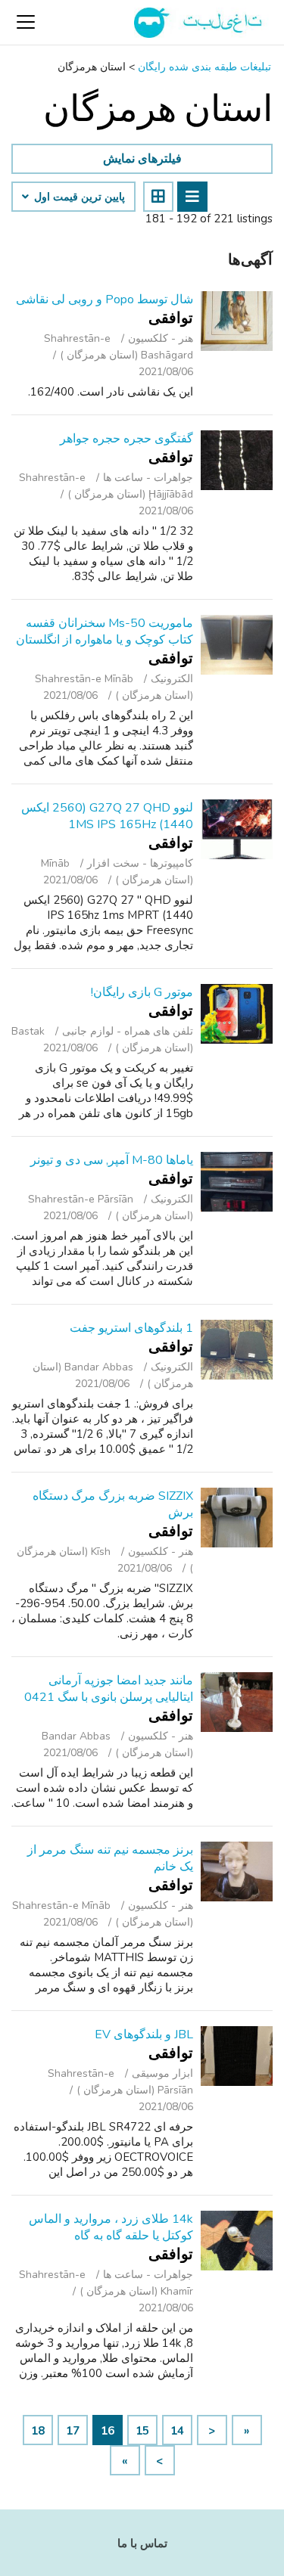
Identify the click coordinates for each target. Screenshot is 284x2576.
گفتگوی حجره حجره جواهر (126, 439)
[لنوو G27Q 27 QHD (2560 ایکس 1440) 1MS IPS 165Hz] (237, 829)
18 (38, 2431)
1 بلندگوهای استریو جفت (131, 1328)
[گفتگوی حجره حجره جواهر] (237, 460)
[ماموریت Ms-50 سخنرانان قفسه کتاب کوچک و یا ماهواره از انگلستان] (237, 645)
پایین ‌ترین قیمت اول (78, 197)
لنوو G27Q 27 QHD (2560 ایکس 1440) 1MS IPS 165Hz (107, 816)
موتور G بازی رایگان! (142, 992)
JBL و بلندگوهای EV (144, 2034)
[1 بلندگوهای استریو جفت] (237, 1350)
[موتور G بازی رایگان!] (237, 1014)
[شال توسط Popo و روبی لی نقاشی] (237, 321)
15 (142, 2431)
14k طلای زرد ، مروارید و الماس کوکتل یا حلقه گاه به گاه (111, 2227)
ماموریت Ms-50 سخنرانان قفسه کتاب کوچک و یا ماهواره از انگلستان (105, 632)
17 (73, 2431)
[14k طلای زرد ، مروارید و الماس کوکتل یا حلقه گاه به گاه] (237, 2241)
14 (177, 2431)
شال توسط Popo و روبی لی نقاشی (105, 299)
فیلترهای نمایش (142, 159)
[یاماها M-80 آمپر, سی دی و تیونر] (237, 1182)
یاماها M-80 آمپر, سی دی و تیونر (112, 1160)
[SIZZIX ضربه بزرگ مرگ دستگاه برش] (237, 1518)
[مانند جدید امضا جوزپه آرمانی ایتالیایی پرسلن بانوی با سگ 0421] (237, 1702)
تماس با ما (142, 2543)
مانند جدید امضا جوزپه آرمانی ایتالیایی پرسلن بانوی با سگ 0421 (109, 1689)
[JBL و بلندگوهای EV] (237, 2056)
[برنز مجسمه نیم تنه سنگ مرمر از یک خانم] (237, 1871)
